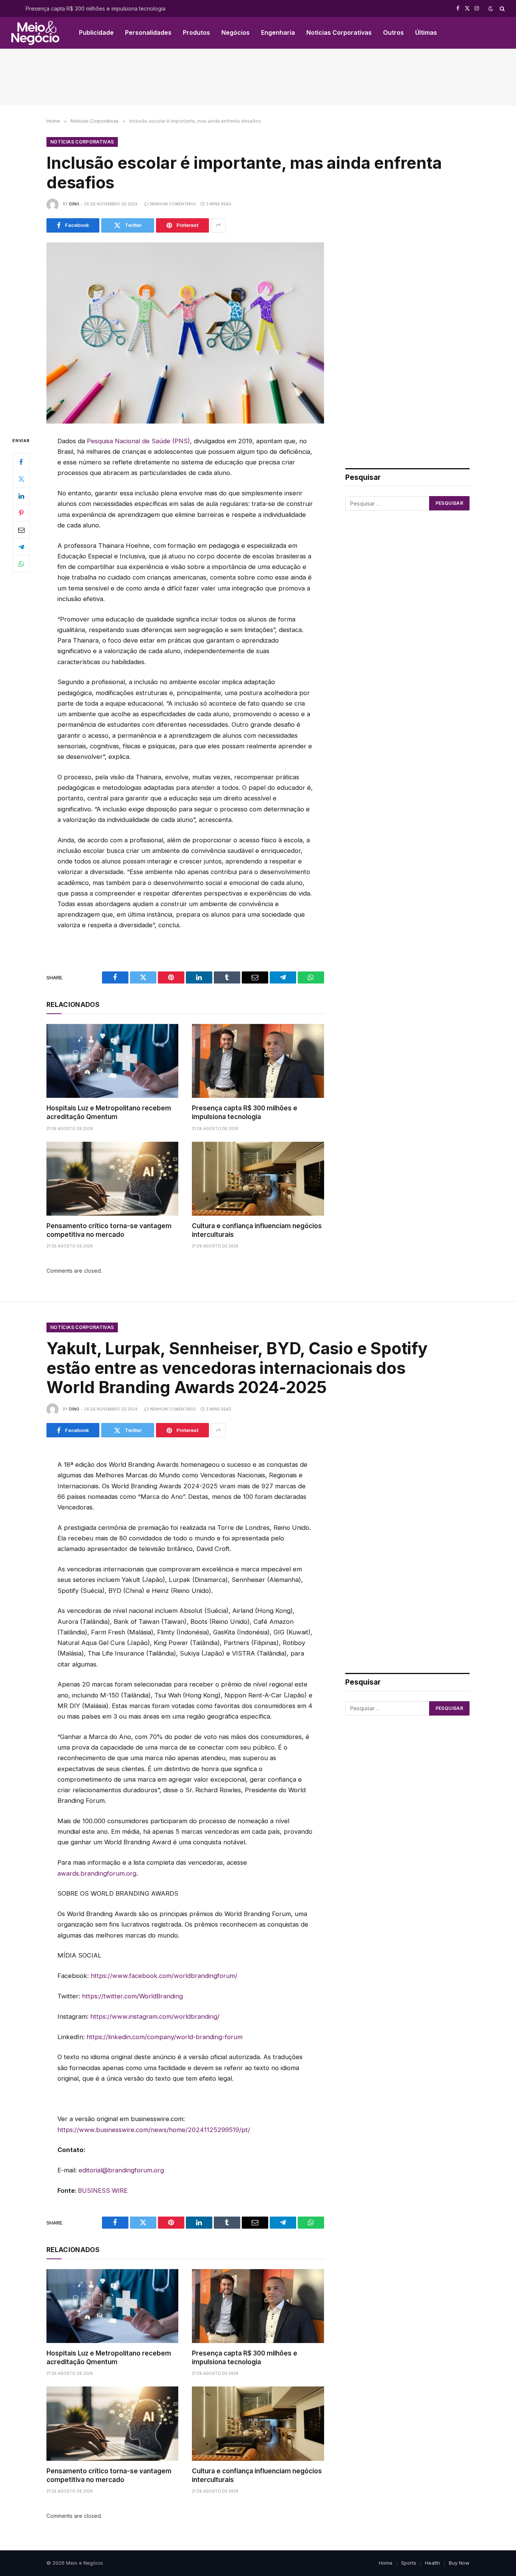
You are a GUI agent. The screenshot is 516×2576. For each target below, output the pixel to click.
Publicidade (96, 32)
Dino (74, 204)
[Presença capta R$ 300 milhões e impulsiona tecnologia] (258, 1061)
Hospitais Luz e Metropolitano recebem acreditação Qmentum (109, 1112)
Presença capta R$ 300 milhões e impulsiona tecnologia (96, 8)
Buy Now (459, 2563)
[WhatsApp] (21, 564)
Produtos (196, 32)
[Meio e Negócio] (35, 33)
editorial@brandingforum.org (121, 2170)
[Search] (501, 8)
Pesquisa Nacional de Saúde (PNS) (138, 441)
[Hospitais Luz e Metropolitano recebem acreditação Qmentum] (112, 1061)
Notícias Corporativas (339, 32)
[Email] (21, 530)
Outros (393, 32)
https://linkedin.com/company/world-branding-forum (165, 2037)
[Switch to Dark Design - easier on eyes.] (491, 9)
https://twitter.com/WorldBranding (132, 1996)
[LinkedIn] (21, 496)
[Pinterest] (21, 513)
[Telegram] (21, 547)
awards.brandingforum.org (97, 1873)
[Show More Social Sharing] (218, 225)
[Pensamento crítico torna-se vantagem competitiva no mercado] (112, 1179)
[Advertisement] (258, 77)
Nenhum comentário (173, 204)
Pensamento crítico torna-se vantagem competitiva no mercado (109, 1230)
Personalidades (148, 32)
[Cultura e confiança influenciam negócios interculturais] (258, 1179)
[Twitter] (21, 479)
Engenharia (278, 32)
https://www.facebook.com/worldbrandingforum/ (164, 1976)
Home (386, 2563)
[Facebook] (21, 462)
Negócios (236, 32)
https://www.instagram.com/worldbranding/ (155, 2016)
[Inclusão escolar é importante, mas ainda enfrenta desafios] (185, 333)
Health (433, 2563)
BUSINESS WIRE (103, 2191)
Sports (409, 2563)
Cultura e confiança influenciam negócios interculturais (257, 1230)
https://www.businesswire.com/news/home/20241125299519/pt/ (154, 2130)
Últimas (426, 32)
